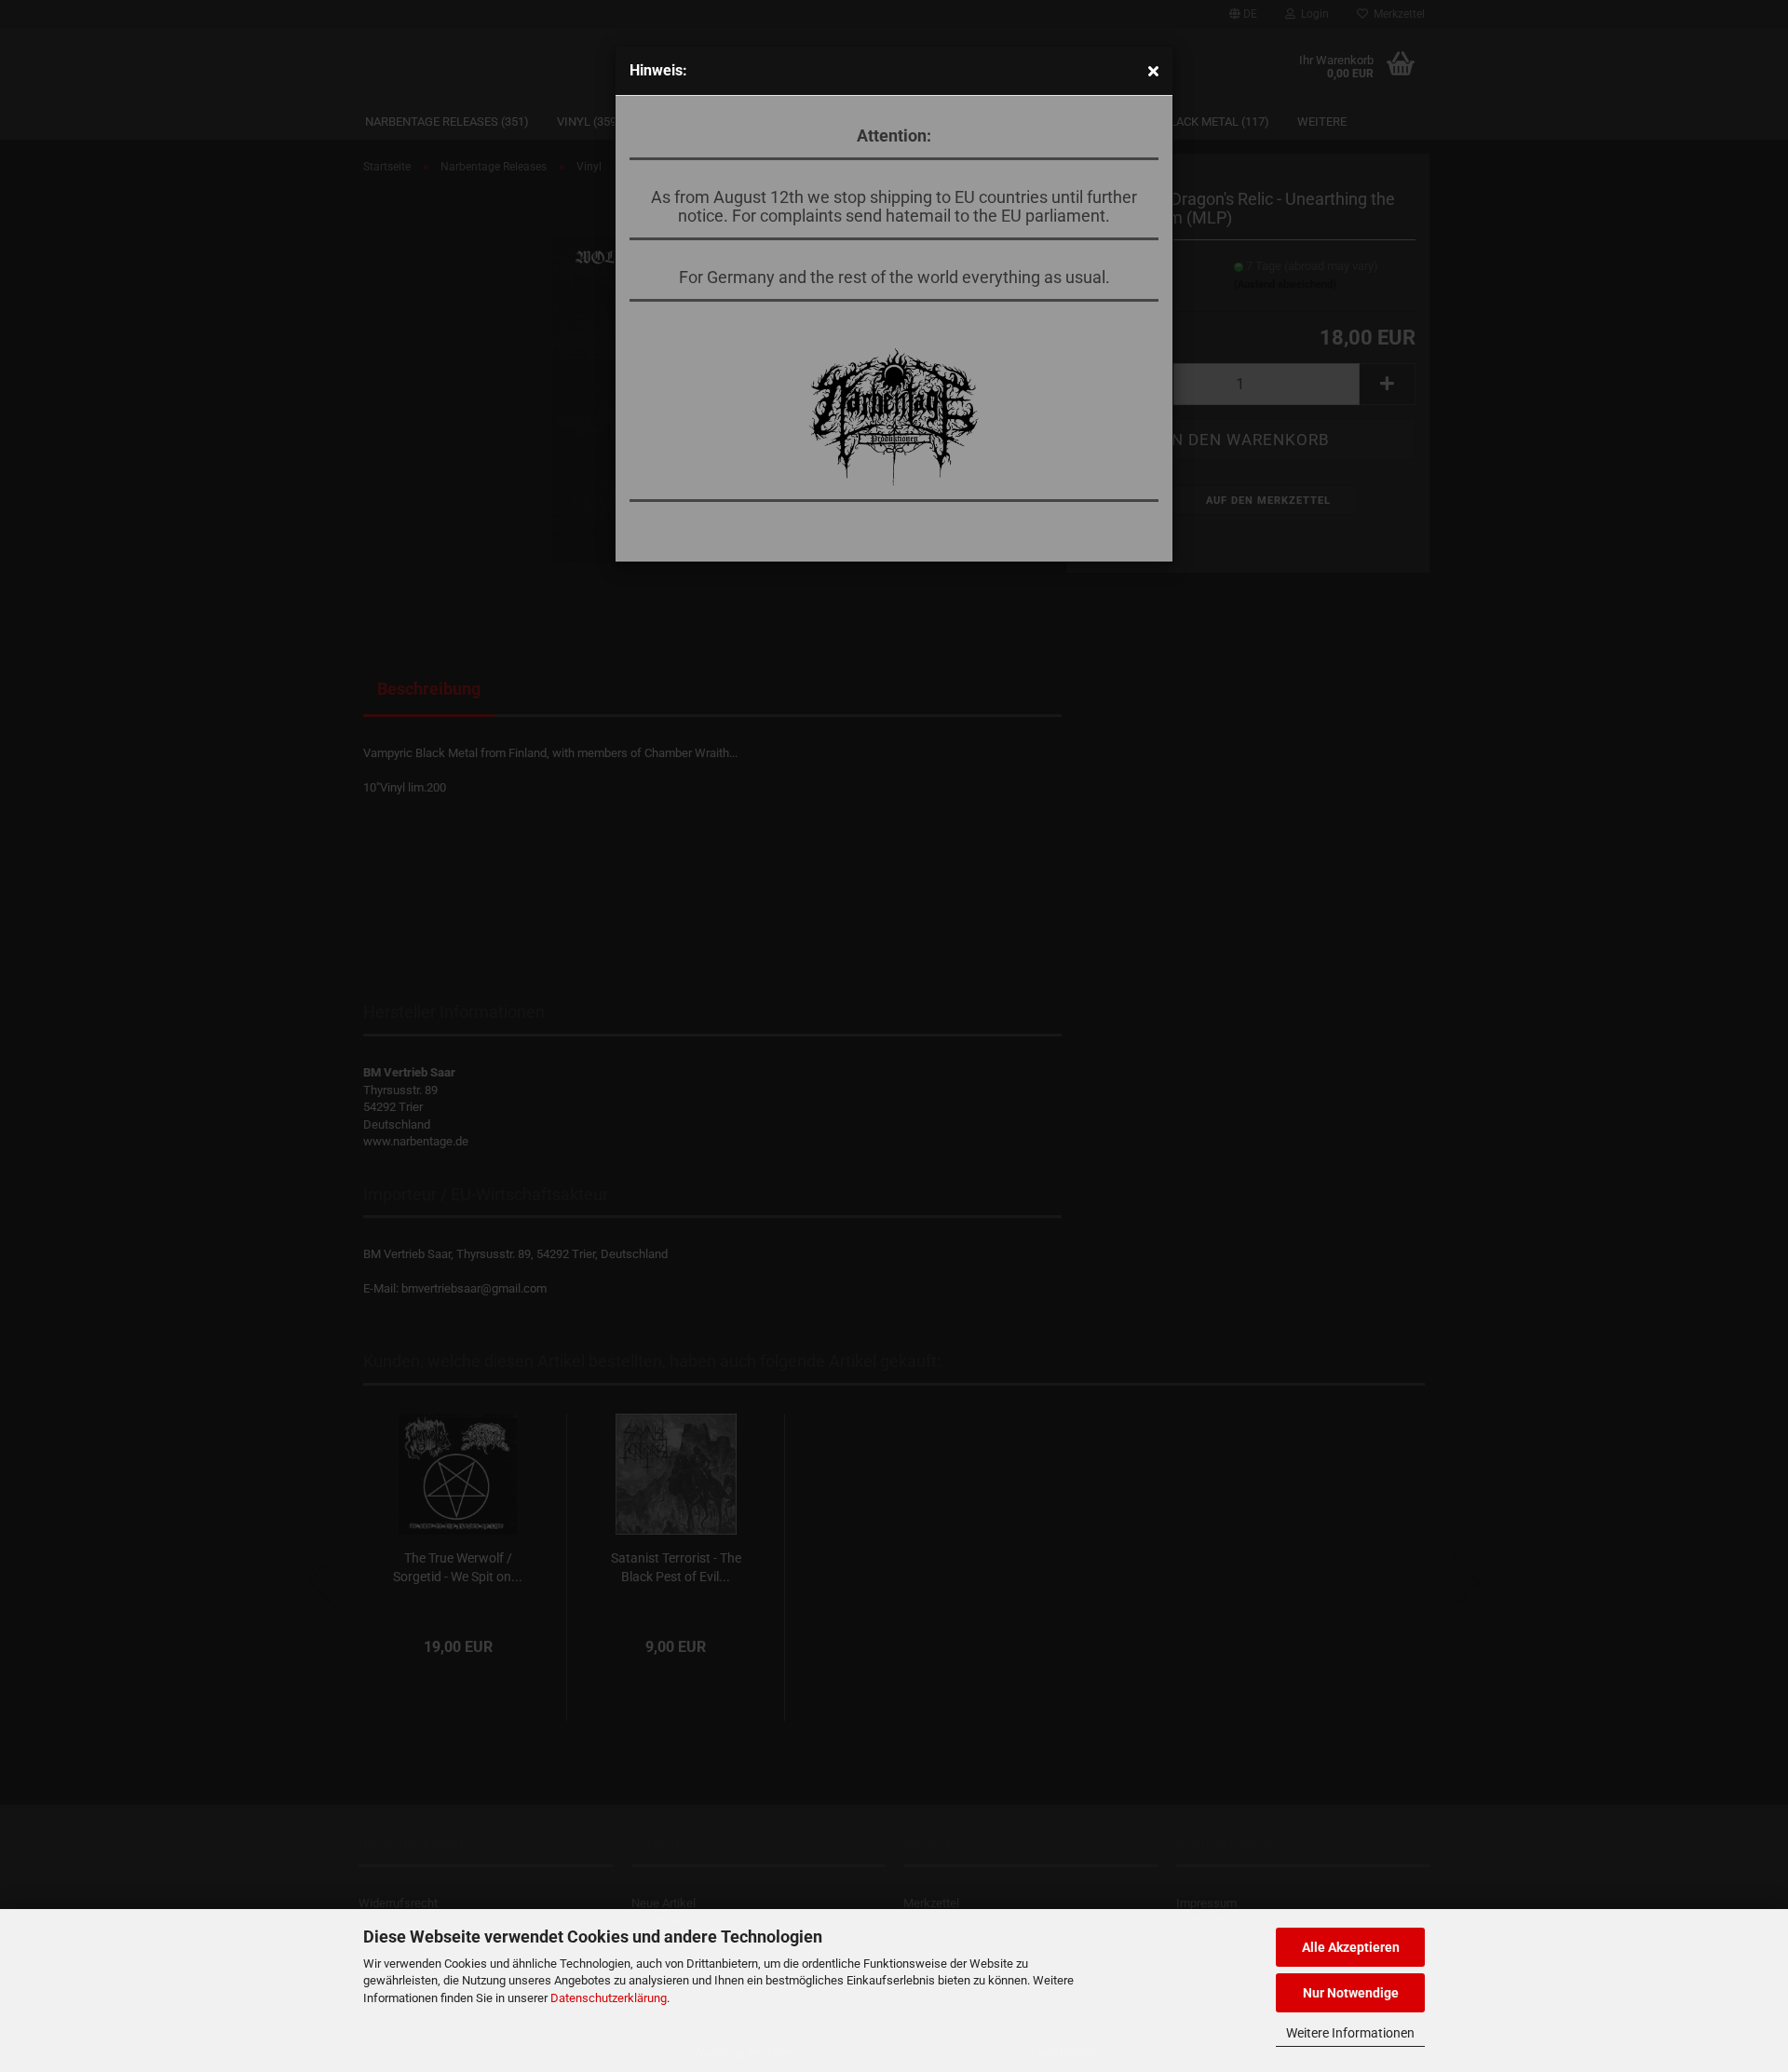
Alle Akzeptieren (1351, 1947)
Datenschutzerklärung (609, 1998)
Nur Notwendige (1351, 1993)
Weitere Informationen (1350, 2033)
